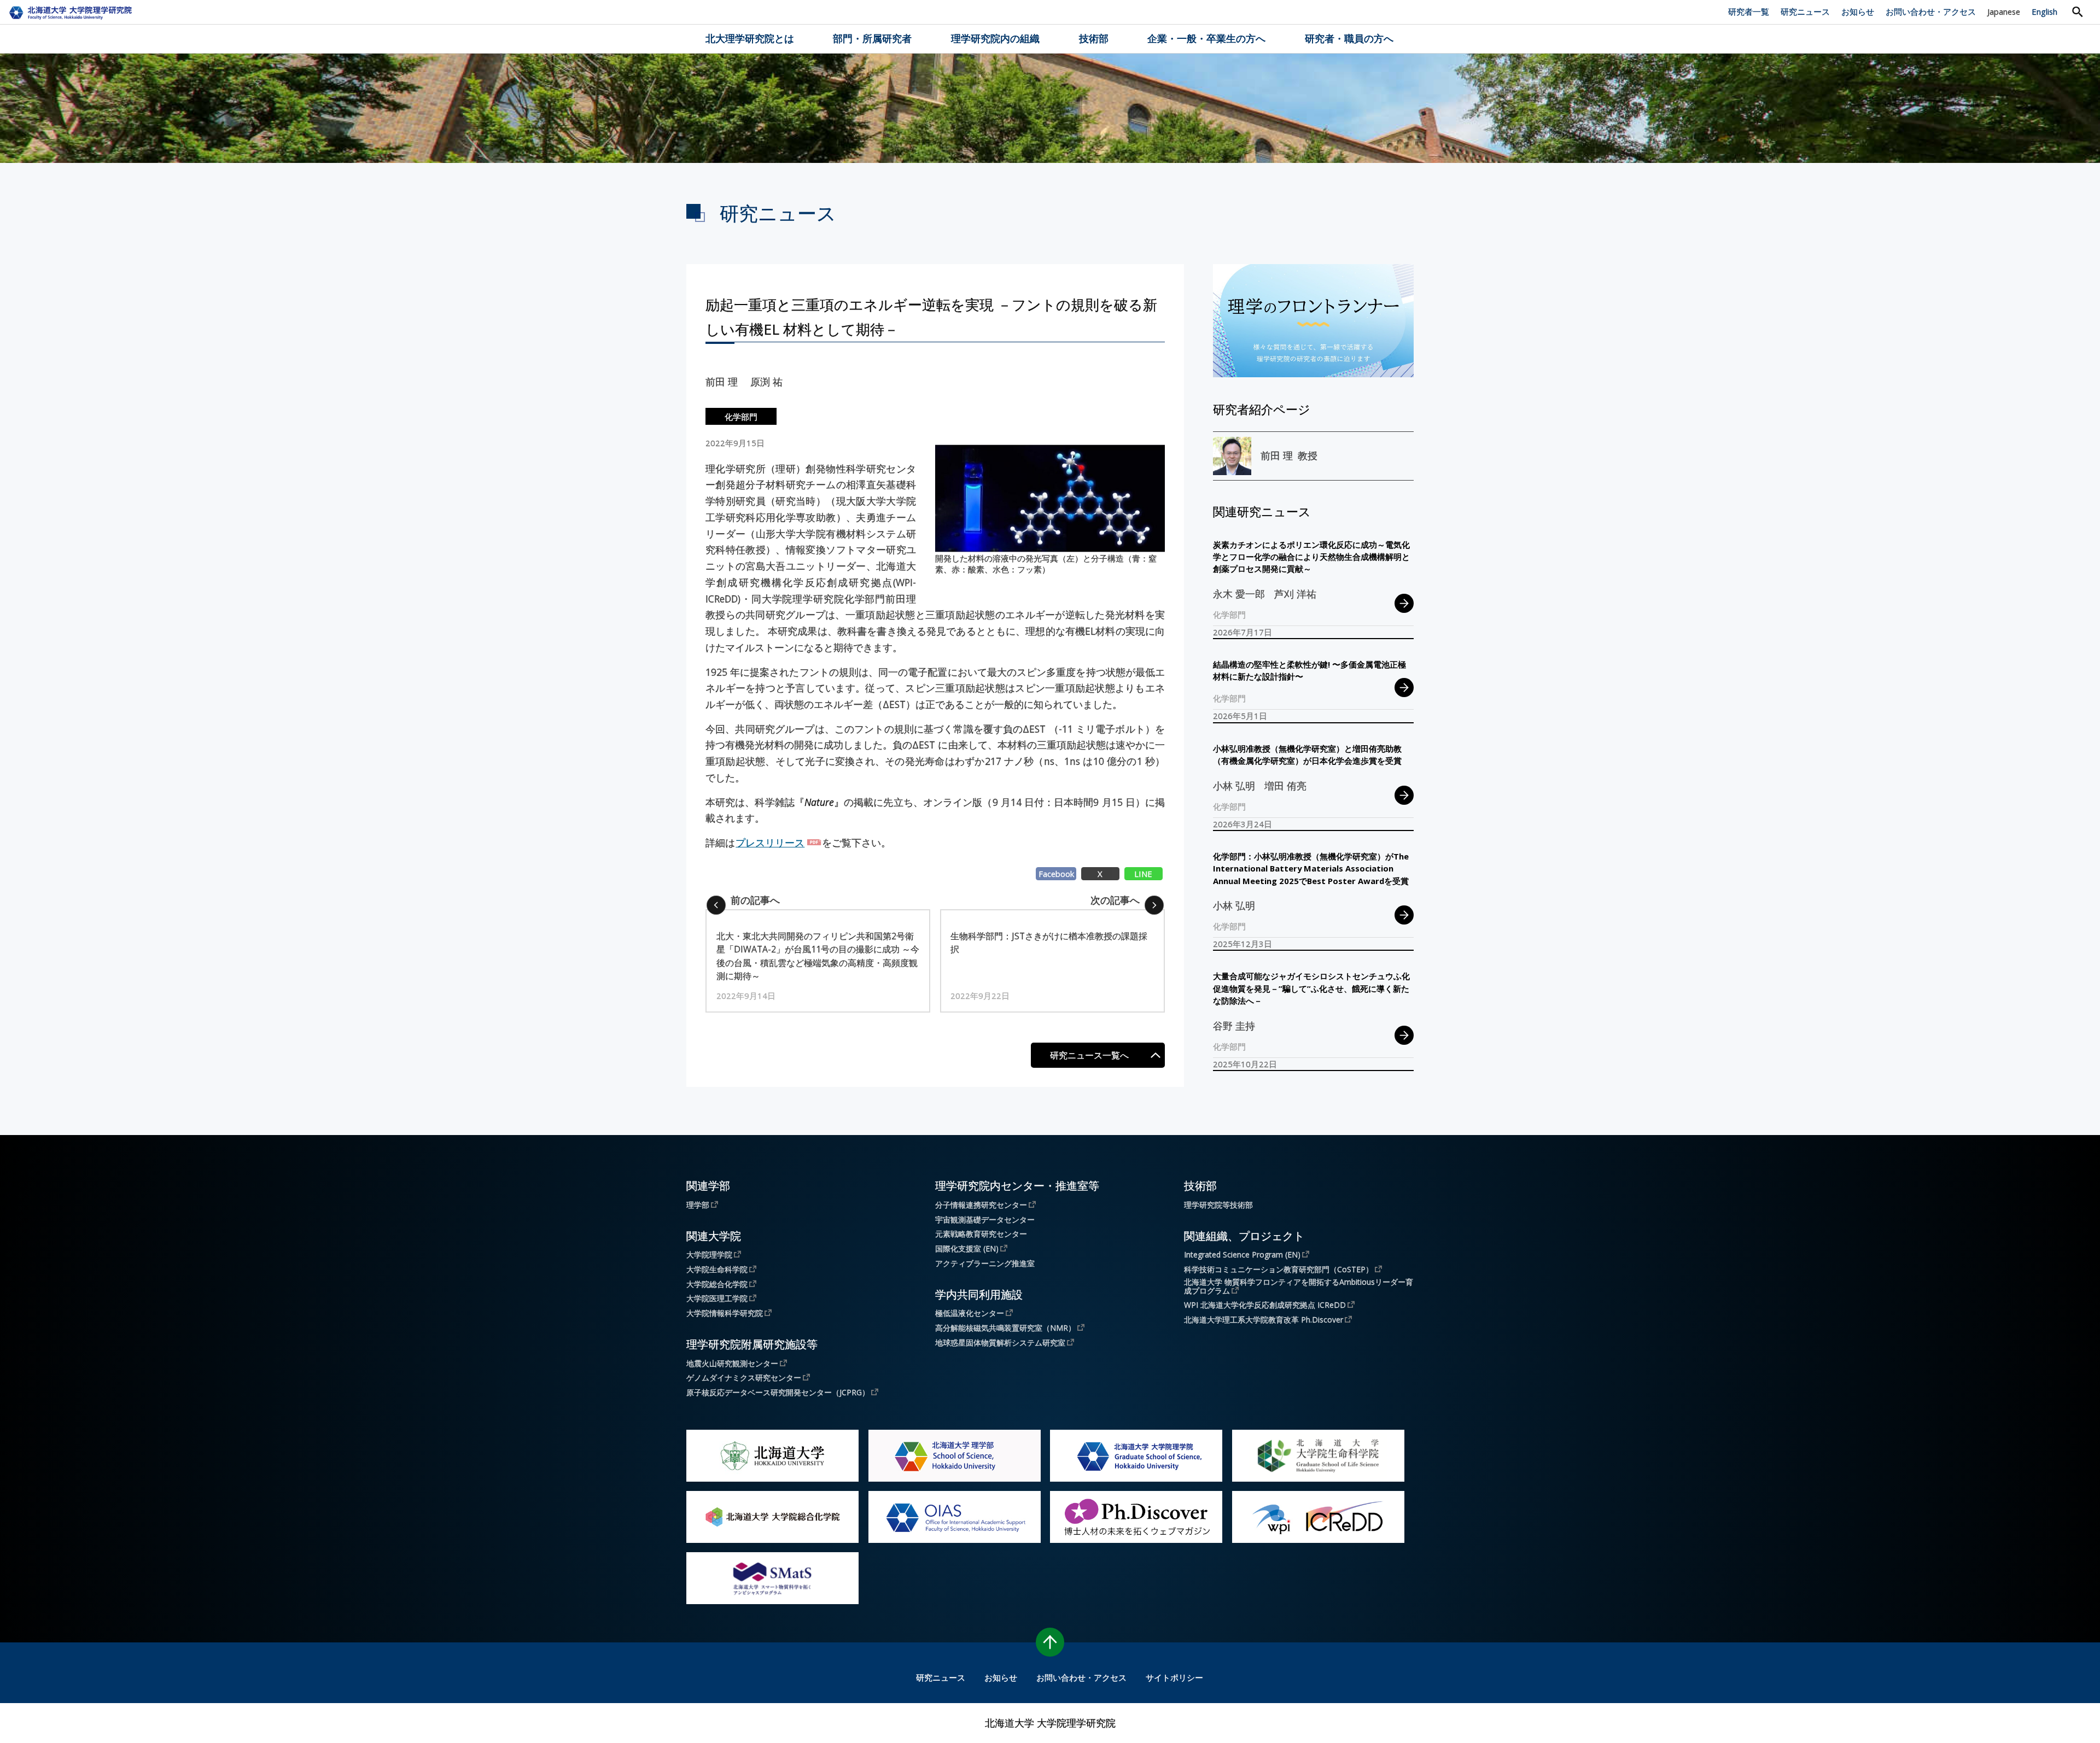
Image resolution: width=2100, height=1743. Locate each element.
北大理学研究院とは (750, 38)
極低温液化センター (970, 1313)
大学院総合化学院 (717, 1284)
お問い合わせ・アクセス (1931, 11)
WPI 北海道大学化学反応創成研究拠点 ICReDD (1265, 1305)
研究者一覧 (1749, 11)
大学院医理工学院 (717, 1298)
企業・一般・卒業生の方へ (1206, 38)
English (2044, 11)
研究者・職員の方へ (1349, 38)
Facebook (1056, 874)
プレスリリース (770, 843)
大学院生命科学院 (717, 1269)
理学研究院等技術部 (1218, 1205)
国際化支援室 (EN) (967, 1248)
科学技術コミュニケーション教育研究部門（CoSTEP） (1279, 1269)
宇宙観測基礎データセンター (985, 1220)
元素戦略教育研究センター (981, 1234)
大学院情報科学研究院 (725, 1313)
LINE (1143, 874)
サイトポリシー (1174, 1677)
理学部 (698, 1204)
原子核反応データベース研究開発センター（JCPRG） (778, 1392)
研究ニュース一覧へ (1089, 1055)
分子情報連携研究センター (981, 1204)
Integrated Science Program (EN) (1242, 1254)
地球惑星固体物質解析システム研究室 (1000, 1342)
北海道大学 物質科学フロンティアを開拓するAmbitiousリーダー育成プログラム (1299, 1286)
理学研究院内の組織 (995, 38)
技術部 (1094, 38)
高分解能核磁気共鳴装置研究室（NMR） (1005, 1327)
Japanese (2004, 11)
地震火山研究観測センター (732, 1363)
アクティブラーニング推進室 (985, 1264)
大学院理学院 (709, 1254)
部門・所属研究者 (872, 38)
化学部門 (741, 417)
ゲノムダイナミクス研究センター (744, 1377)
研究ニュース (1805, 11)
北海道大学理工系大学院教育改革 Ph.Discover (1264, 1319)
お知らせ (1858, 11)
